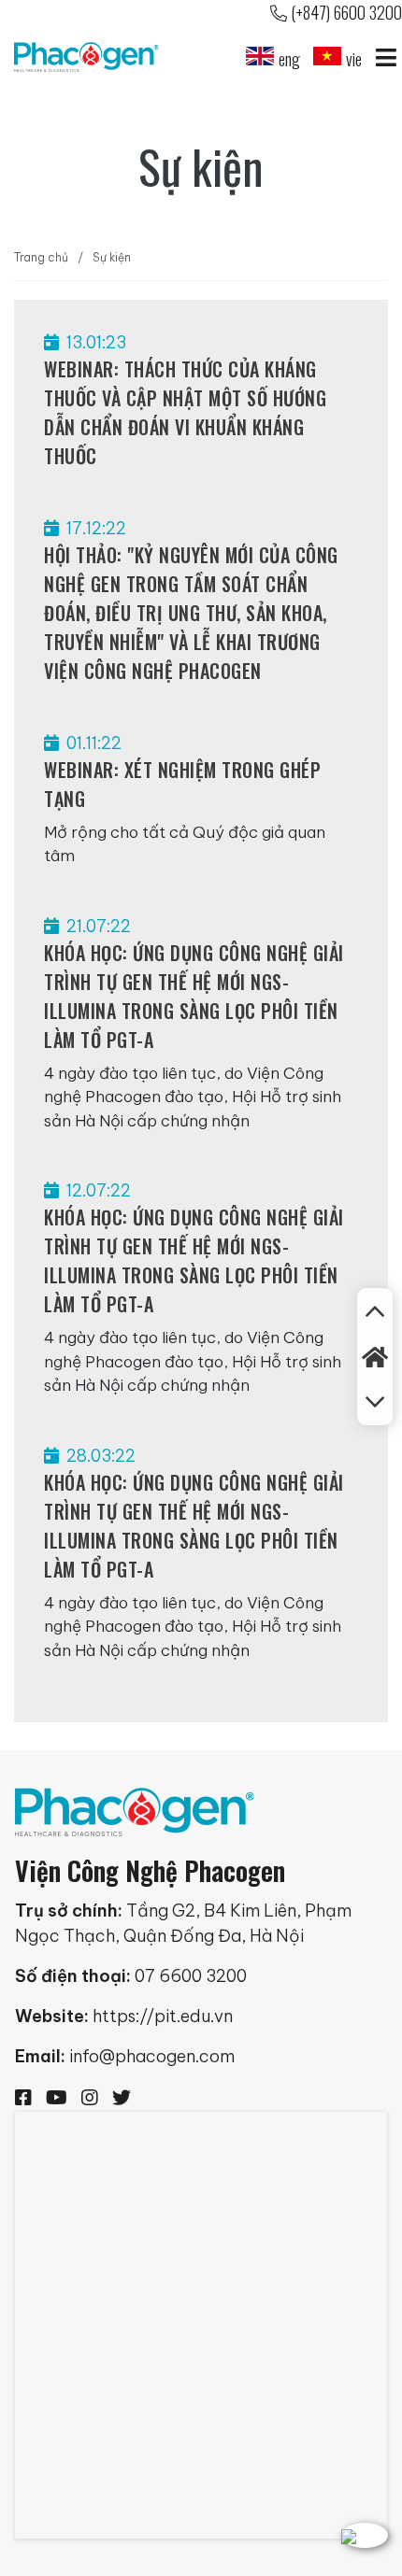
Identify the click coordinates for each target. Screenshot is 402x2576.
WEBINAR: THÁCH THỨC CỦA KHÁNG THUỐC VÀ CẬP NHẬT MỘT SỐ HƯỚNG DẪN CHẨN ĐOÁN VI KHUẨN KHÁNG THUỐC (185, 412)
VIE (354, 59)
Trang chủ (41, 257)
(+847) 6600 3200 (346, 12)
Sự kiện (112, 257)
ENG (289, 59)
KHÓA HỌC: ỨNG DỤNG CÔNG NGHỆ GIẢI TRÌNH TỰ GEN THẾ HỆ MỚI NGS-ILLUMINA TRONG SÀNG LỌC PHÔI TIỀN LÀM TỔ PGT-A (194, 996)
